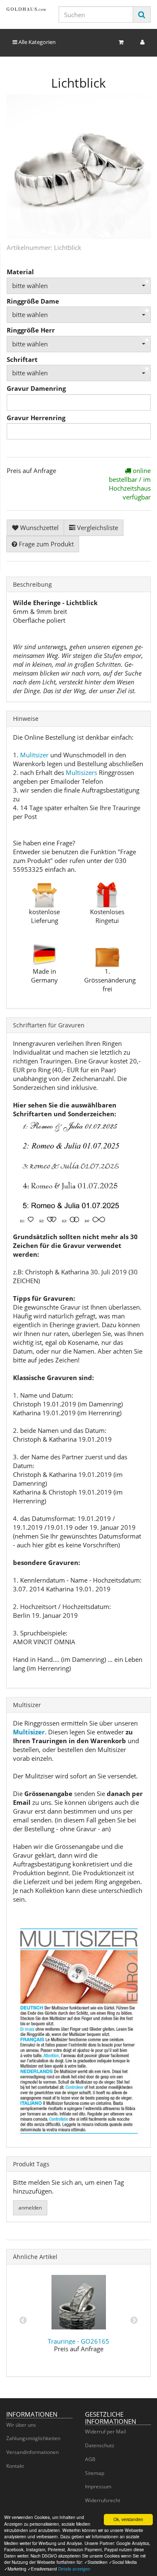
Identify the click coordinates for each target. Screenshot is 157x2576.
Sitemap (95, 2473)
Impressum (98, 2486)
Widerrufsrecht (103, 2500)
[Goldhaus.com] (26, 9)
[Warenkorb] (121, 42)
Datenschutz (100, 2445)
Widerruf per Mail (106, 2432)
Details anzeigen (74, 2569)
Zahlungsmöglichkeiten (33, 2438)
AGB (90, 2459)
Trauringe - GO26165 (78, 2341)
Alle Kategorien (36, 42)
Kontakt (15, 2466)
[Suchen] (142, 14)
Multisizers (81, 772)
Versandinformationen (32, 2452)
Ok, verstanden (128, 2519)
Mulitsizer (34, 755)
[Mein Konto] (142, 42)
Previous (23, 2321)
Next (134, 2321)
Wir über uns (21, 2425)
